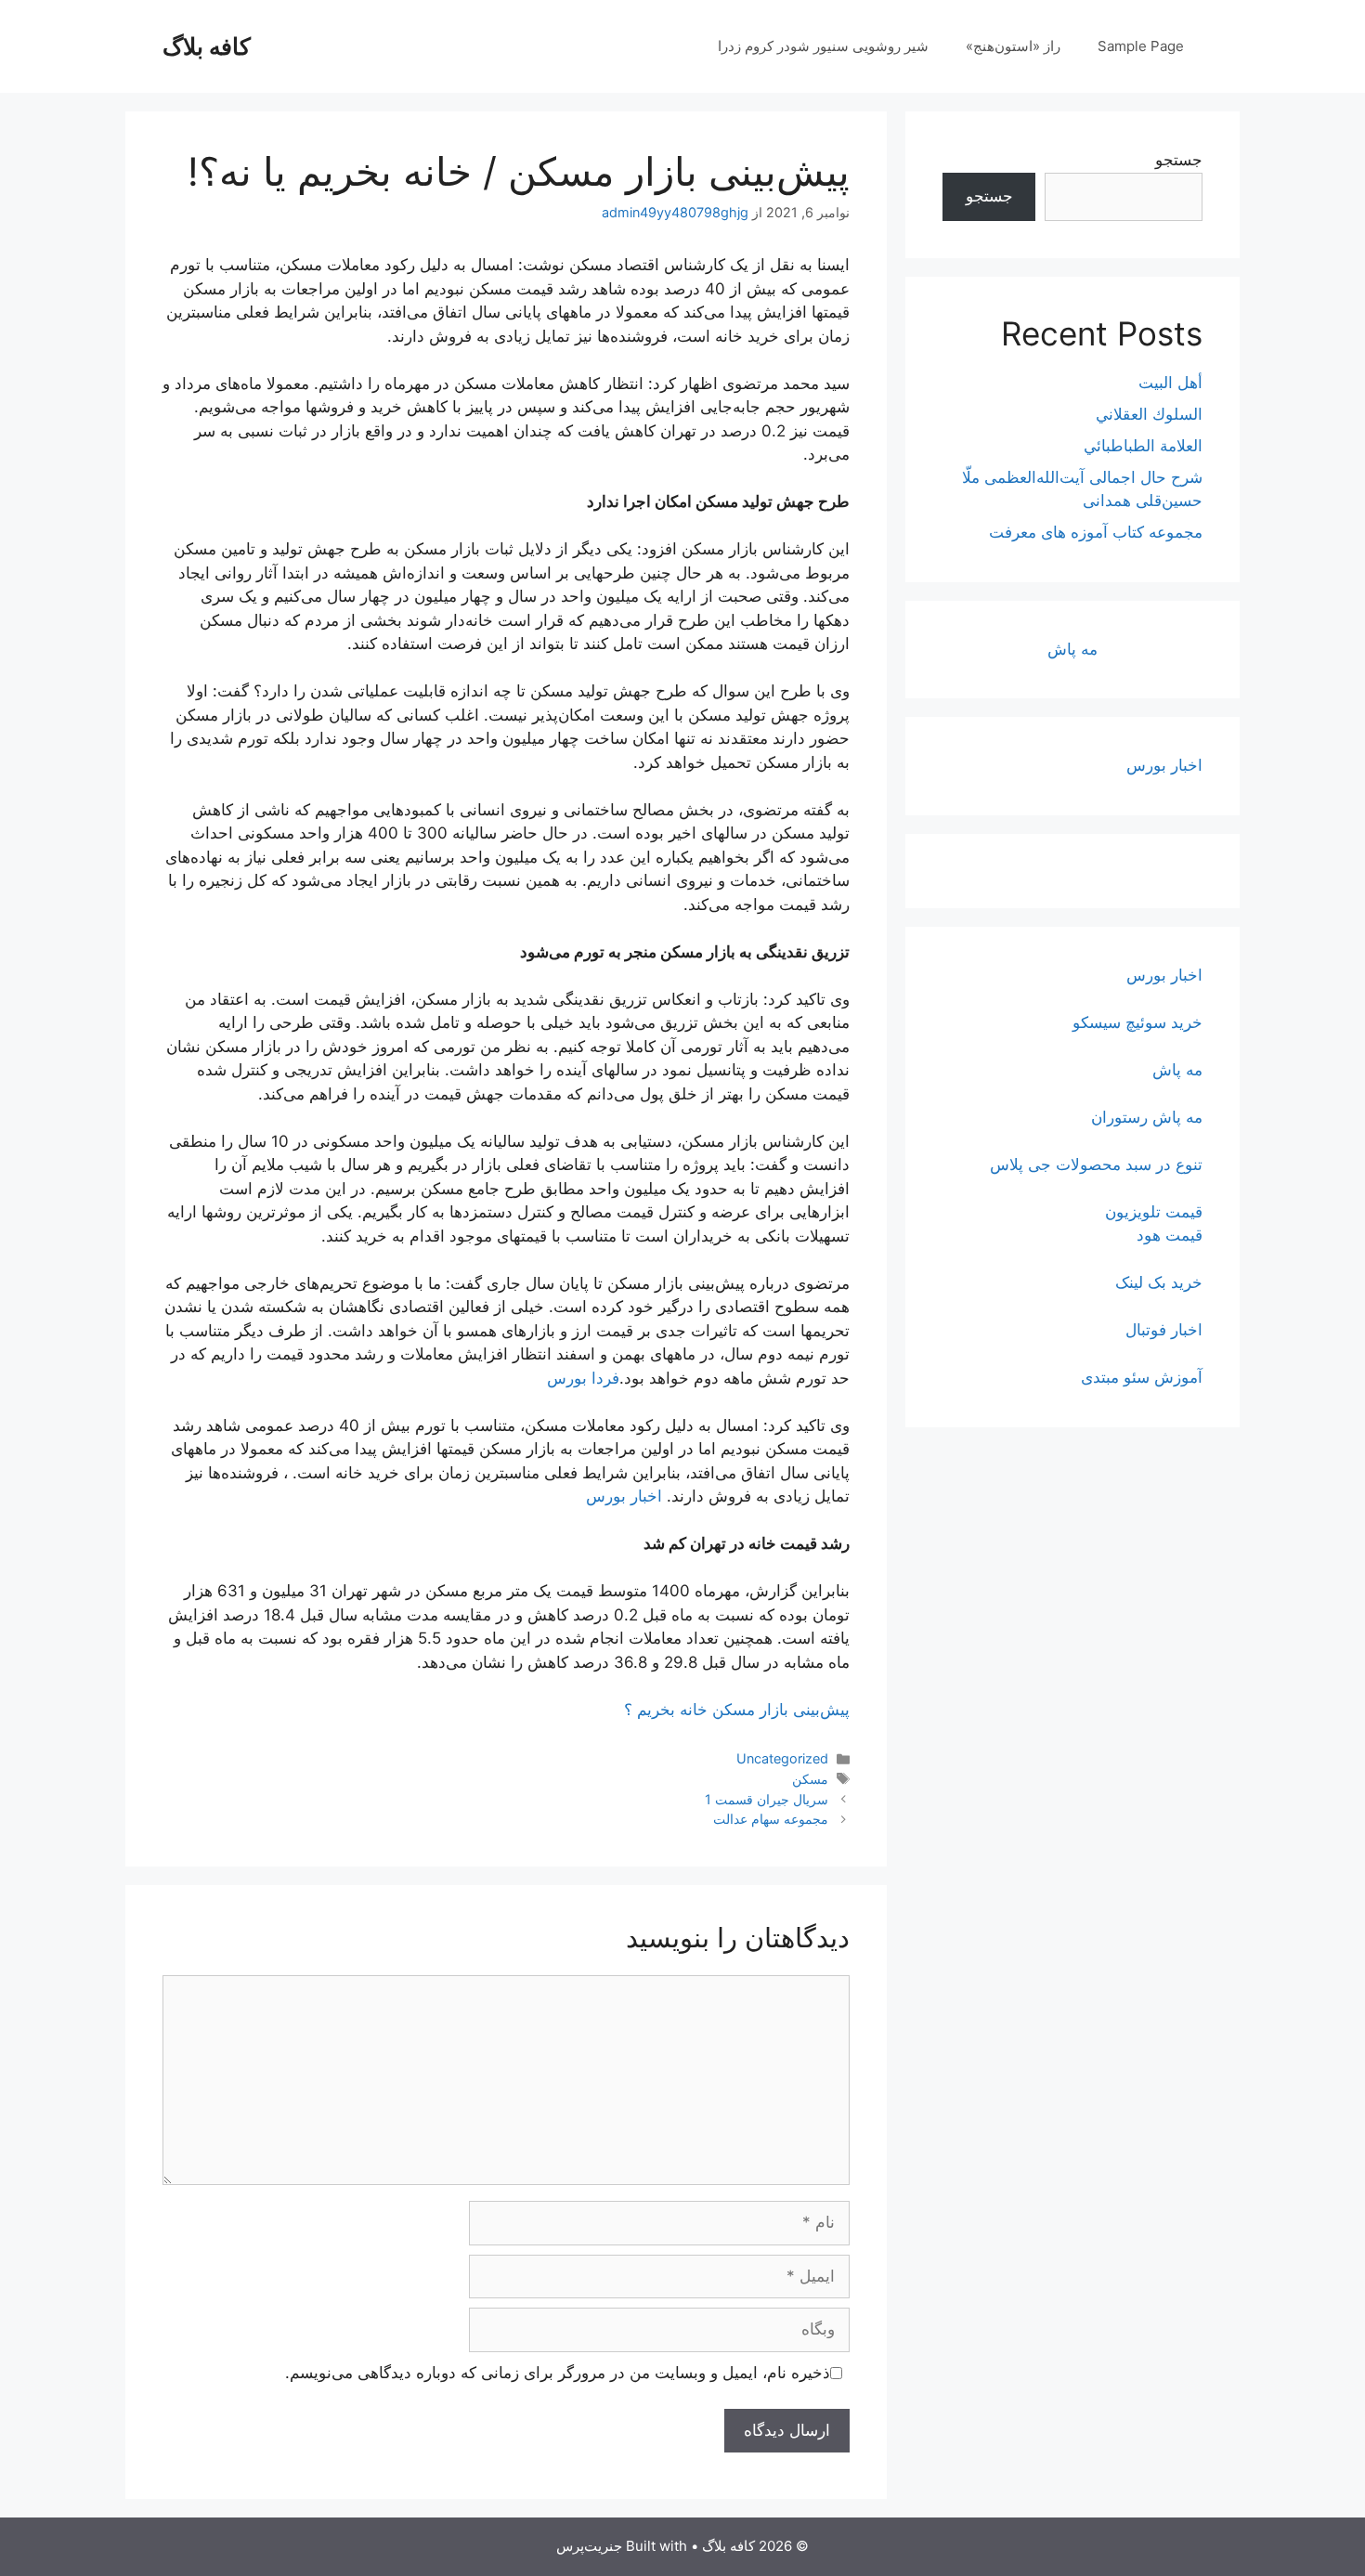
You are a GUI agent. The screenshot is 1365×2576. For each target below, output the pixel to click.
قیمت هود (1170, 1235)
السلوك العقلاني (1149, 414)
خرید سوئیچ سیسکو (1137, 1022)
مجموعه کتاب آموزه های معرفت (1096, 532)
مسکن (810, 1779)
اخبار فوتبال (1164, 1330)
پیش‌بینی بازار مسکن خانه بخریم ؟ (737, 1710)
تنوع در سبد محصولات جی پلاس (1096, 1164)
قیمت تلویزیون (1154, 1212)
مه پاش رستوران (1147, 1117)
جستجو (1179, 160)
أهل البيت (1170, 383)
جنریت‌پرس (589, 2546)
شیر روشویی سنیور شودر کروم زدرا (823, 46)
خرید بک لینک (1159, 1282)
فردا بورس (583, 1378)
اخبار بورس (624, 1496)
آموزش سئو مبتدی (1142, 1377)
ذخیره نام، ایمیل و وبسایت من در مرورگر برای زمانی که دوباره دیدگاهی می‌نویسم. (558, 2373)
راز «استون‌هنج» (1013, 46)
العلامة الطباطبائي (1143, 446)
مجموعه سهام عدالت (771, 1819)
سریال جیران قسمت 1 (767, 1799)
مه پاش (1072, 649)
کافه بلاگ (207, 46)
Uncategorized (782, 1758)
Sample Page (1141, 46)
